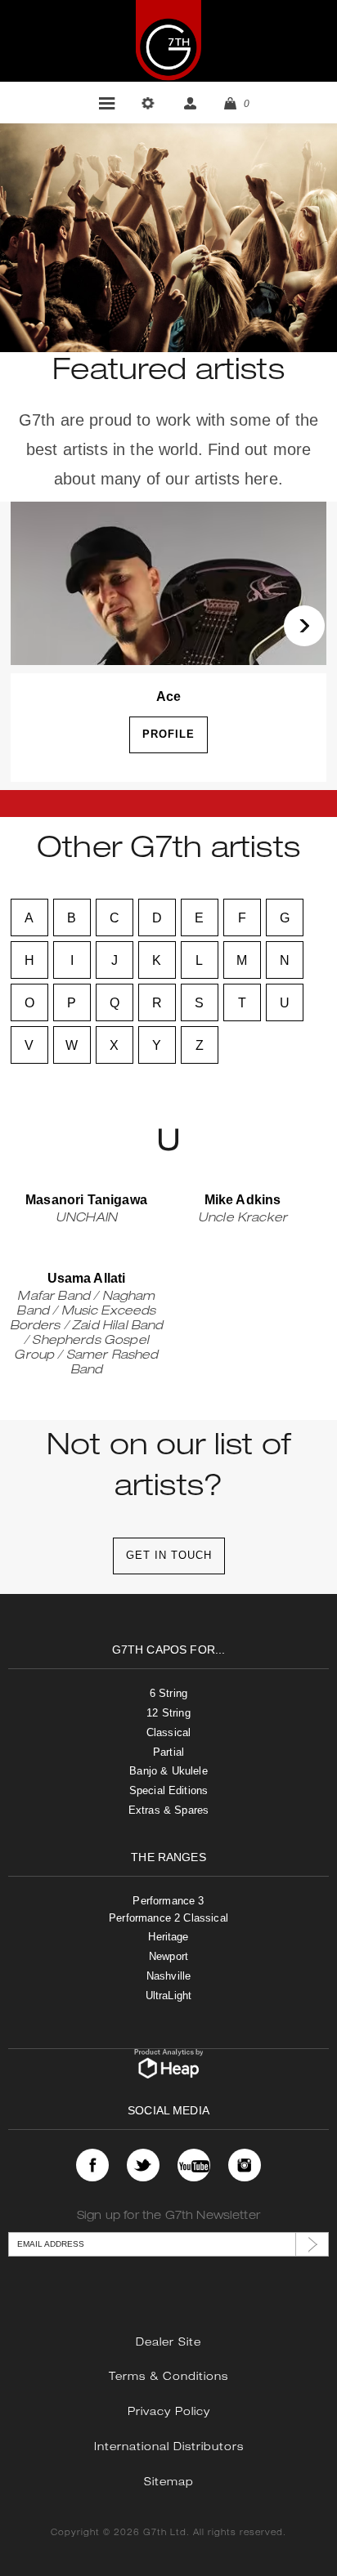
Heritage (168, 1937)
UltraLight (169, 1996)
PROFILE (168, 734)
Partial (168, 1752)
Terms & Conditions (168, 2378)
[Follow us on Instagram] (245, 2165)
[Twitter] (143, 2165)
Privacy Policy (169, 2413)
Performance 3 (168, 1901)
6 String (168, 1693)
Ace (168, 696)
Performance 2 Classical (168, 1918)
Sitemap (169, 2483)
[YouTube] (194, 2165)
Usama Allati (87, 1278)
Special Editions (169, 1790)
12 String (168, 1713)
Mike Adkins (243, 1200)
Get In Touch (169, 1555)
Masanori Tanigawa (86, 1200)
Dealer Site (168, 2344)
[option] (168, 646)
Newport (168, 1956)
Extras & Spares (168, 1810)
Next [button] (304, 626)
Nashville (168, 1976)
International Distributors (169, 2448)
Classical (168, 1732)
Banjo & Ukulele (168, 1771)
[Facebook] (92, 2165)
